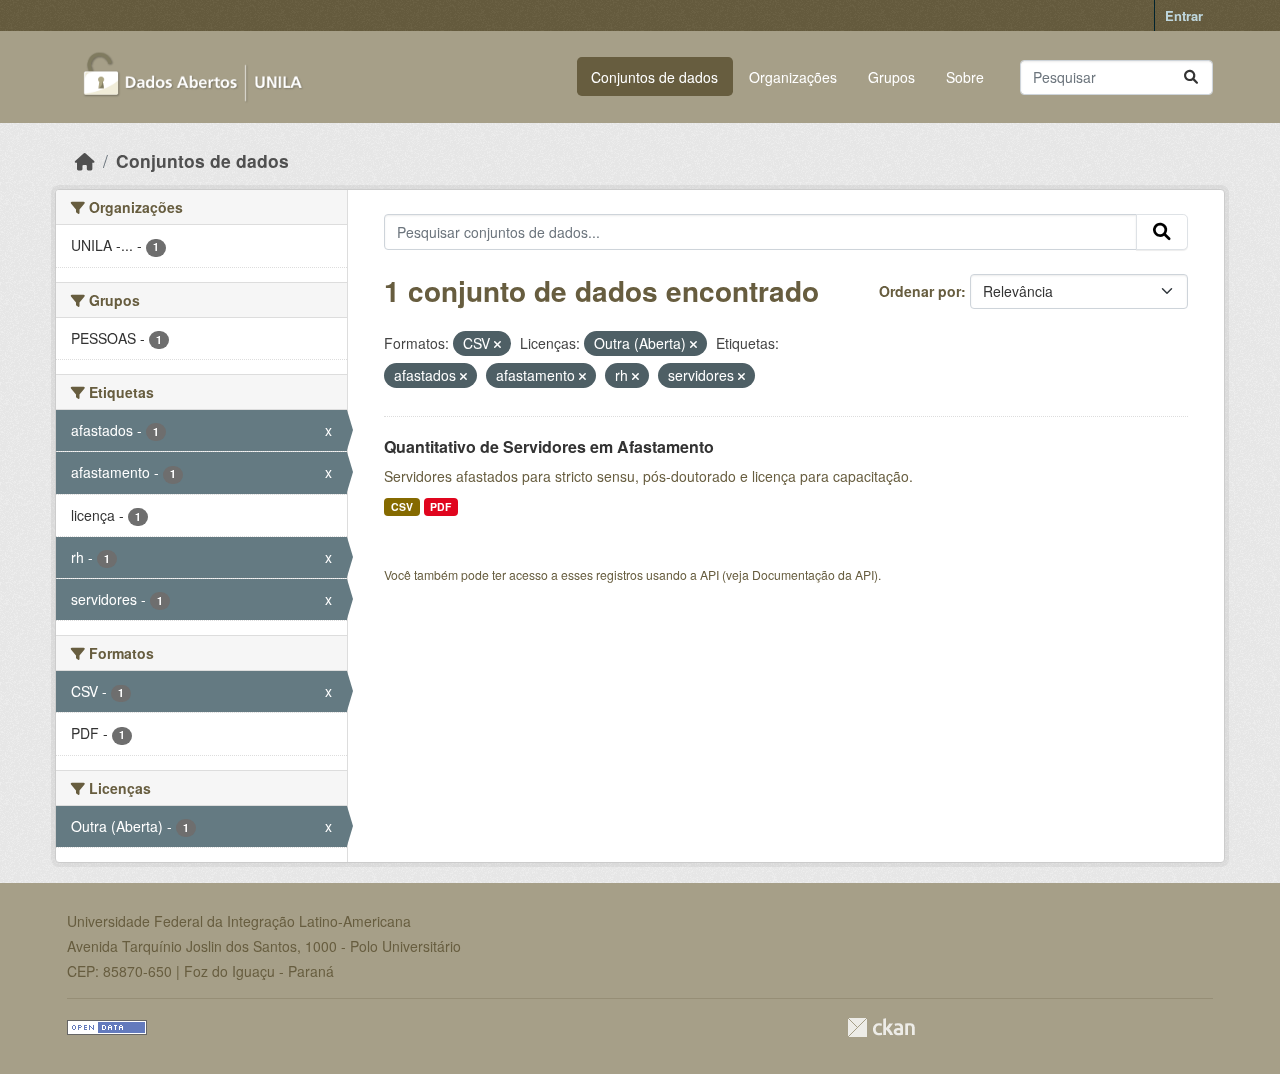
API (709, 574)
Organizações (793, 77)
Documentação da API (813, 574)
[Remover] (497, 344)
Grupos (891, 77)
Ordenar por (920, 291)
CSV (402, 506)
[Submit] (1191, 77)
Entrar (1184, 15)
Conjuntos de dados (654, 77)
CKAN (881, 1027)
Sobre (965, 77)
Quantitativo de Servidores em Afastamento (549, 446)
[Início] (85, 160)
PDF (440, 506)
